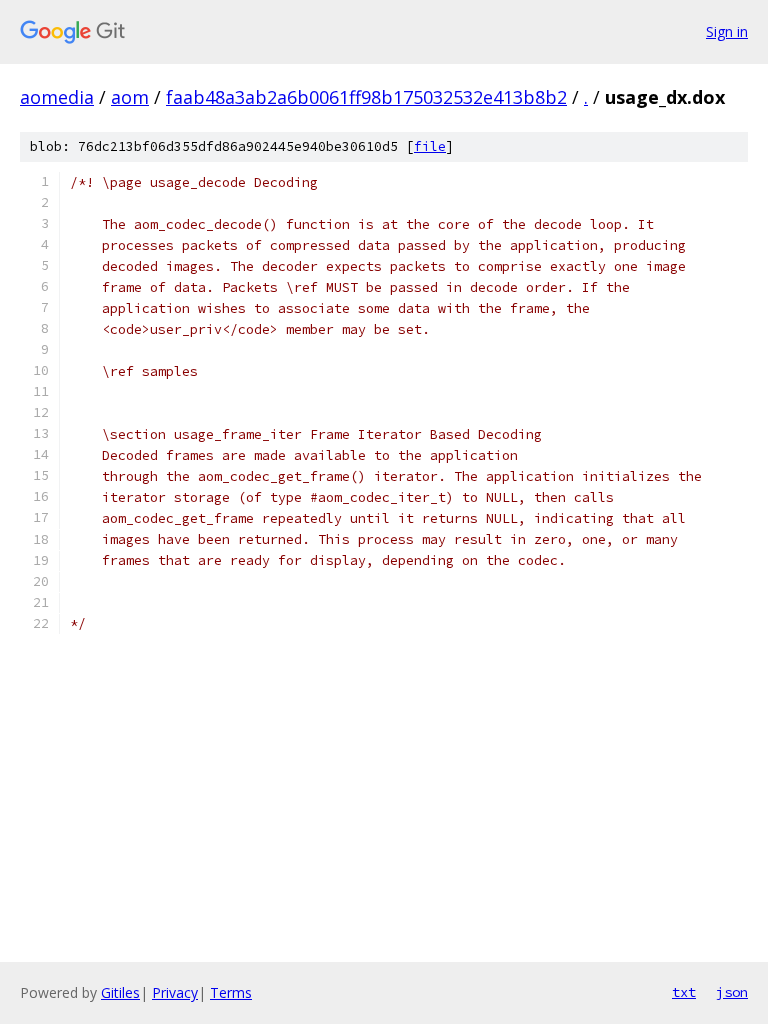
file (430, 146)
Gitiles (120, 992)
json (732, 992)
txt (684, 992)
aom (130, 97)
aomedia (57, 97)
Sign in (727, 31)
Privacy (175, 992)
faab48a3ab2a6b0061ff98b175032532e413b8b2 (366, 97)
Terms (231, 992)
